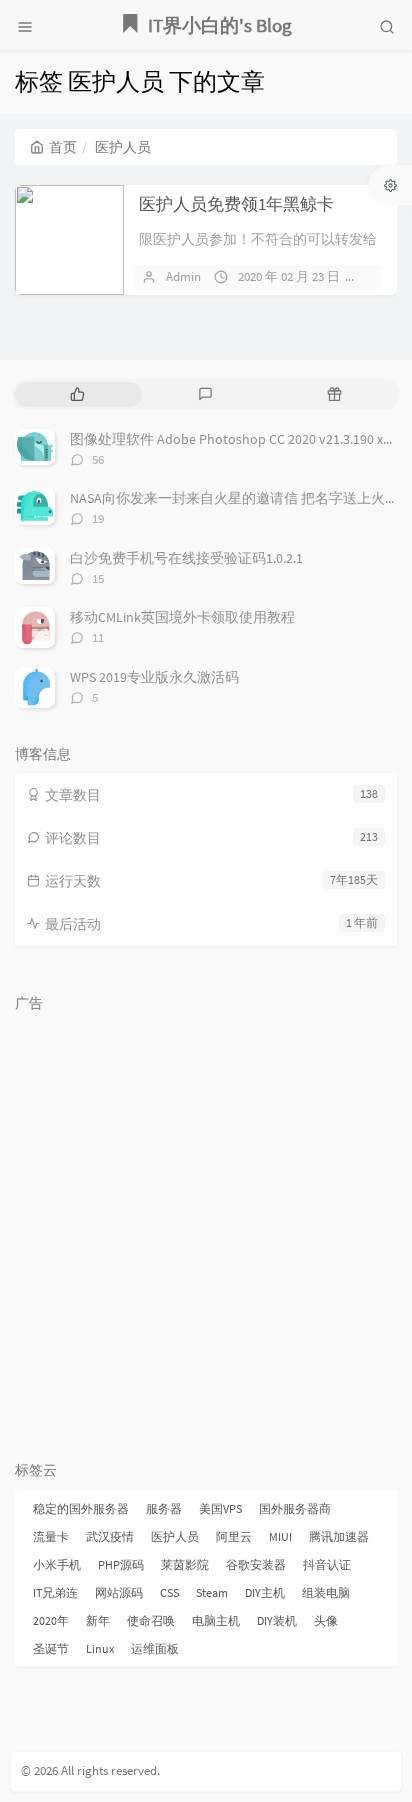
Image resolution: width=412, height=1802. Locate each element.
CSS (169, 1592)
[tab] (77, 394)
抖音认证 (327, 1564)
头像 (326, 1620)
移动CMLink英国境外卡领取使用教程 (182, 617)
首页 (63, 147)
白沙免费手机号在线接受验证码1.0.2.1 (186, 558)
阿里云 (234, 1536)
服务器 (164, 1508)
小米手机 (57, 1564)
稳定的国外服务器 (81, 1508)
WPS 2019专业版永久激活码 (154, 677)
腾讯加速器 (339, 1536)
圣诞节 (51, 1648)
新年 (98, 1620)
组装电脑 (326, 1592)
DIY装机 (277, 1620)
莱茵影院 (185, 1564)
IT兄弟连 (55, 1592)
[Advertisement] (206, 1227)
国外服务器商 (295, 1508)
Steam (212, 1592)
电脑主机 (216, 1620)
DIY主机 (265, 1592)
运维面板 (155, 1648)
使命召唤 (151, 1620)
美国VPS (220, 1508)
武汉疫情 (110, 1536)
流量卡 (51, 1536)
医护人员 (175, 1536)
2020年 (51, 1620)
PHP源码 (121, 1564)
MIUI (280, 1536)
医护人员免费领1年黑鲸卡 (236, 204)
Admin (183, 276)
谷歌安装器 (256, 1564)
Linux (100, 1648)
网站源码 (119, 1592)
